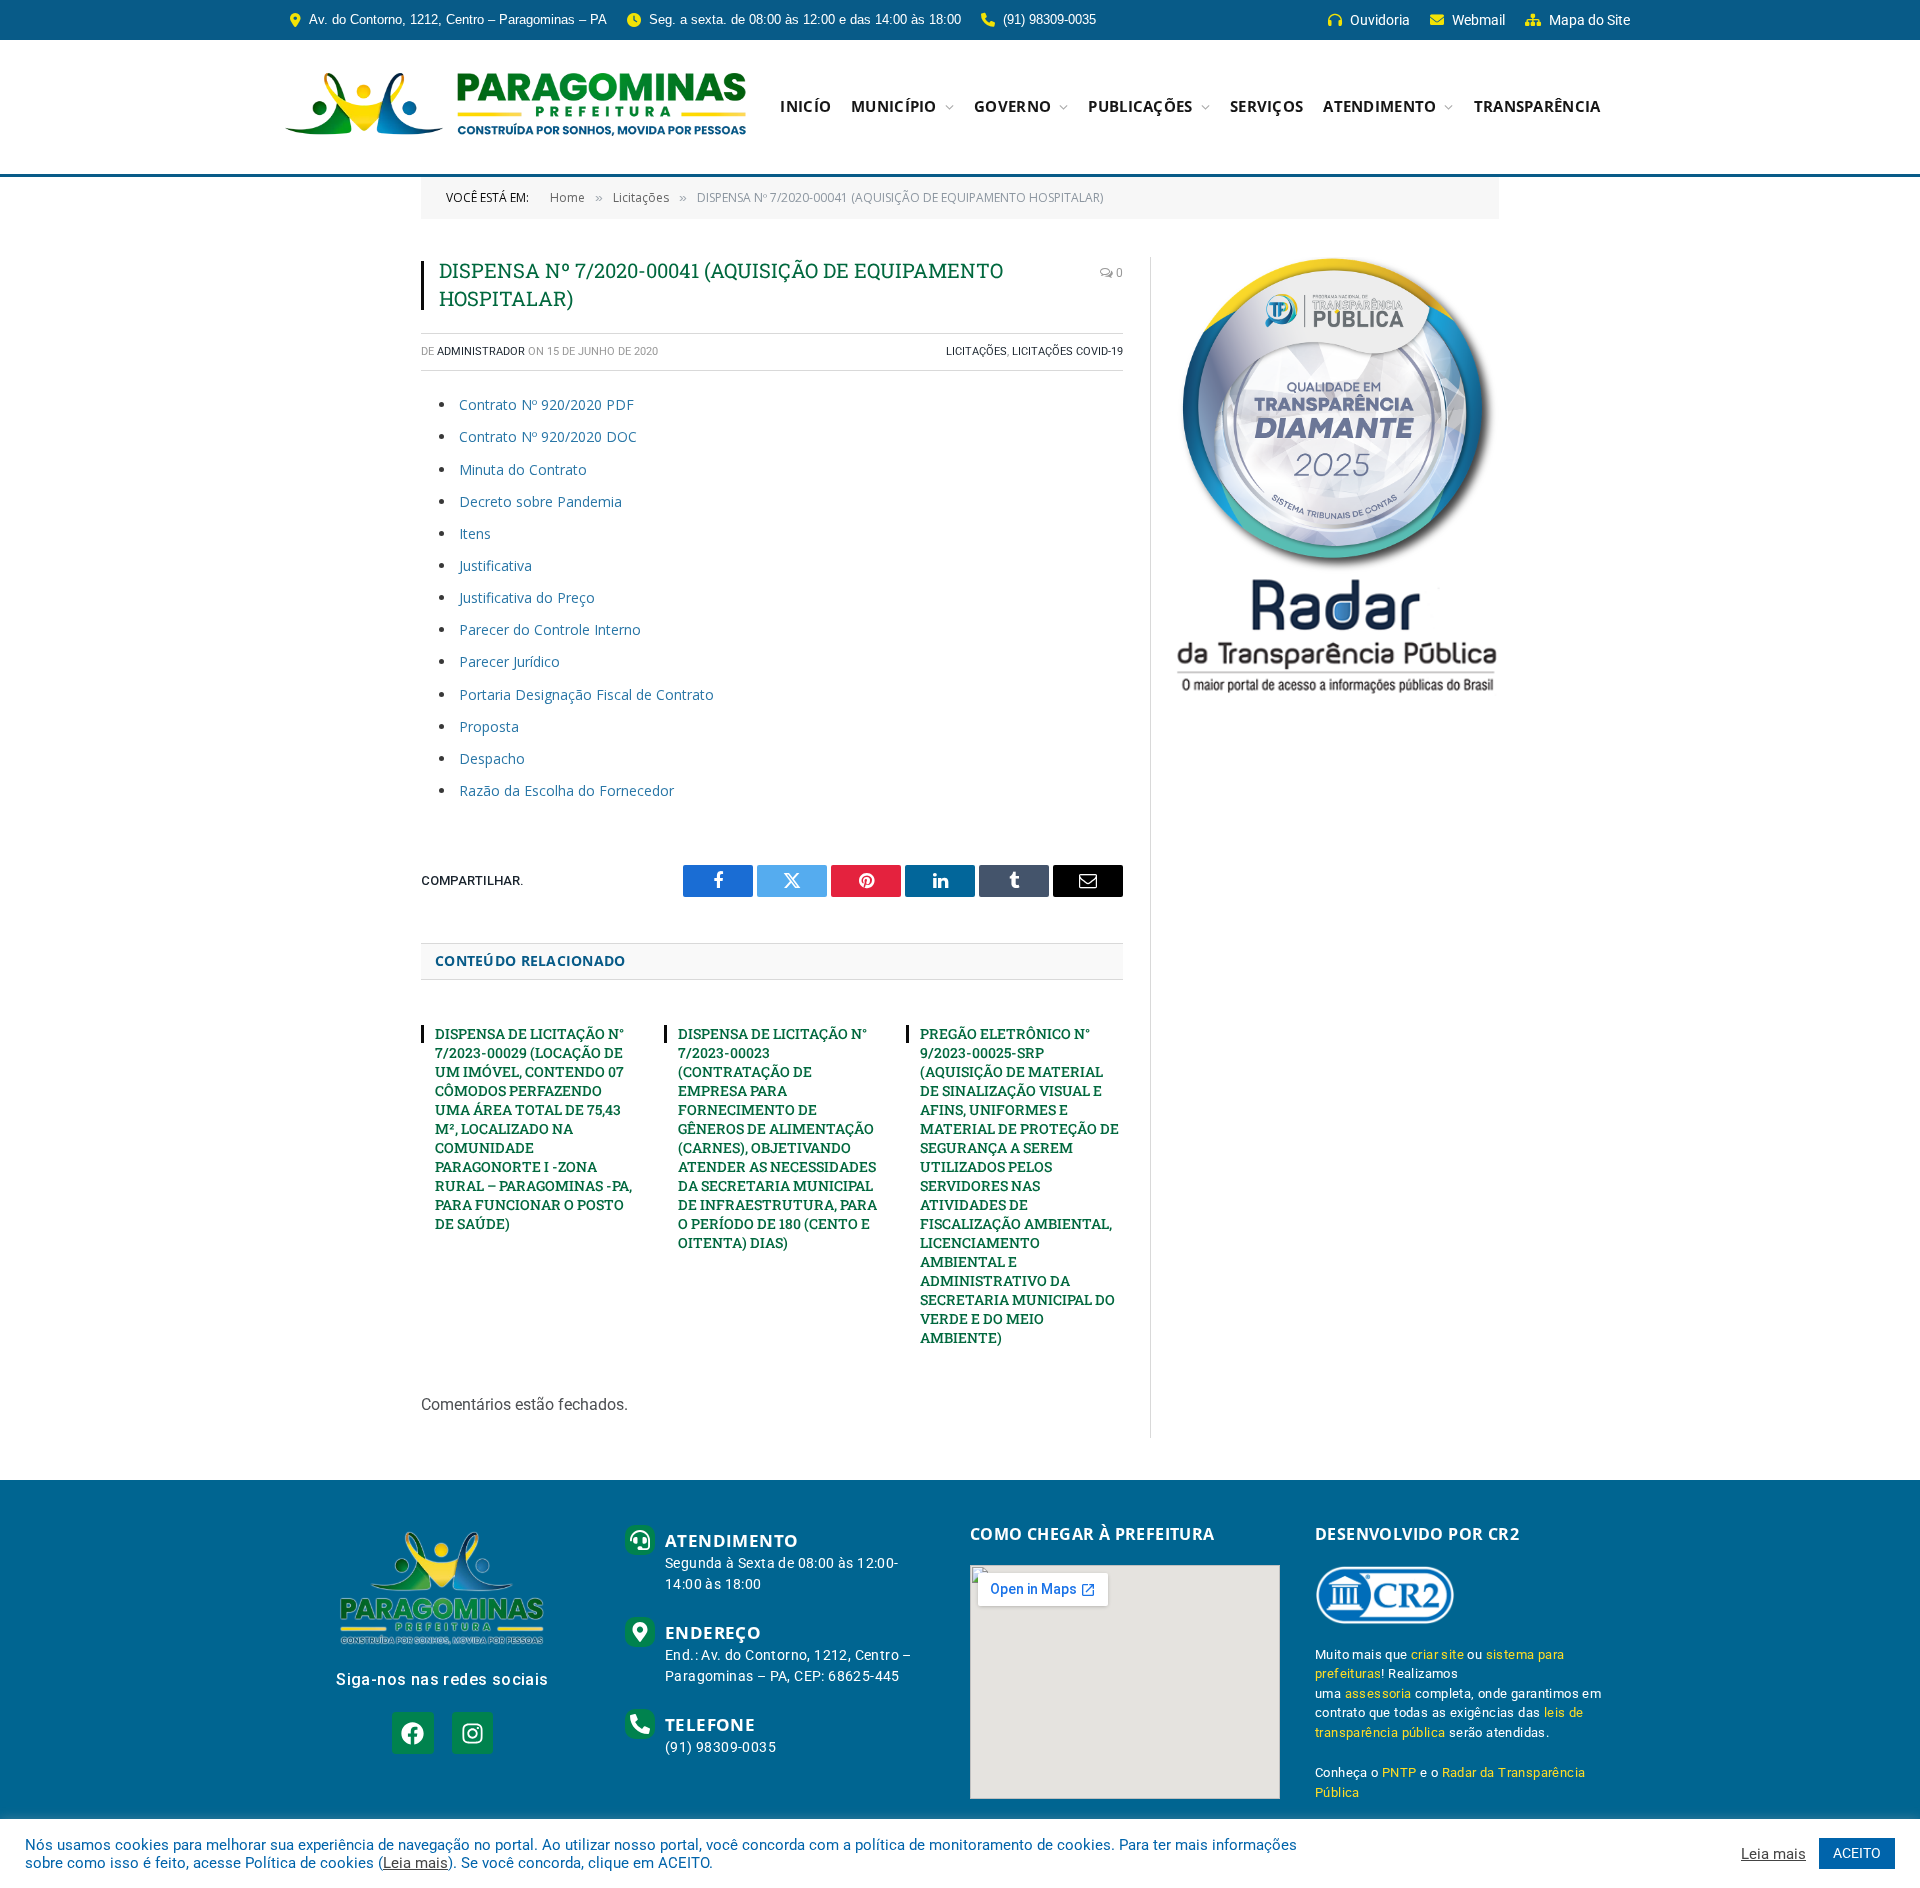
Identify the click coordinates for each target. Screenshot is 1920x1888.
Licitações (976, 351)
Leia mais (415, 1863)
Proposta (489, 726)
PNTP (1399, 1772)
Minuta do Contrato (523, 469)
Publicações (1140, 106)
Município (894, 106)
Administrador (481, 351)
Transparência (1537, 106)
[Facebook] (412, 1732)
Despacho (492, 758)
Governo (1012, 106)
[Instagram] (472, 1732)
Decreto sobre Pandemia (540, 501)
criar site (1437, 1654)
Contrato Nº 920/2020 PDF (546, 404)
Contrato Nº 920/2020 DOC (548, 436)
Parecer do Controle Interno (550, 629)
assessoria (1378, 1693)
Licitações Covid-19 (1067, 351)
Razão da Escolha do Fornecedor (566, 790)
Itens (475, 533)
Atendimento (1379, 106)
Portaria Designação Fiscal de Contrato (586, 694)
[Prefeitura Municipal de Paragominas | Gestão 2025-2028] (515, 107)
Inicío (805, 106)
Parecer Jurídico (509, 661)
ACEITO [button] (1857, 1853)
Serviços (1266, 106)
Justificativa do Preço (527, 597)
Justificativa (495, 565)
